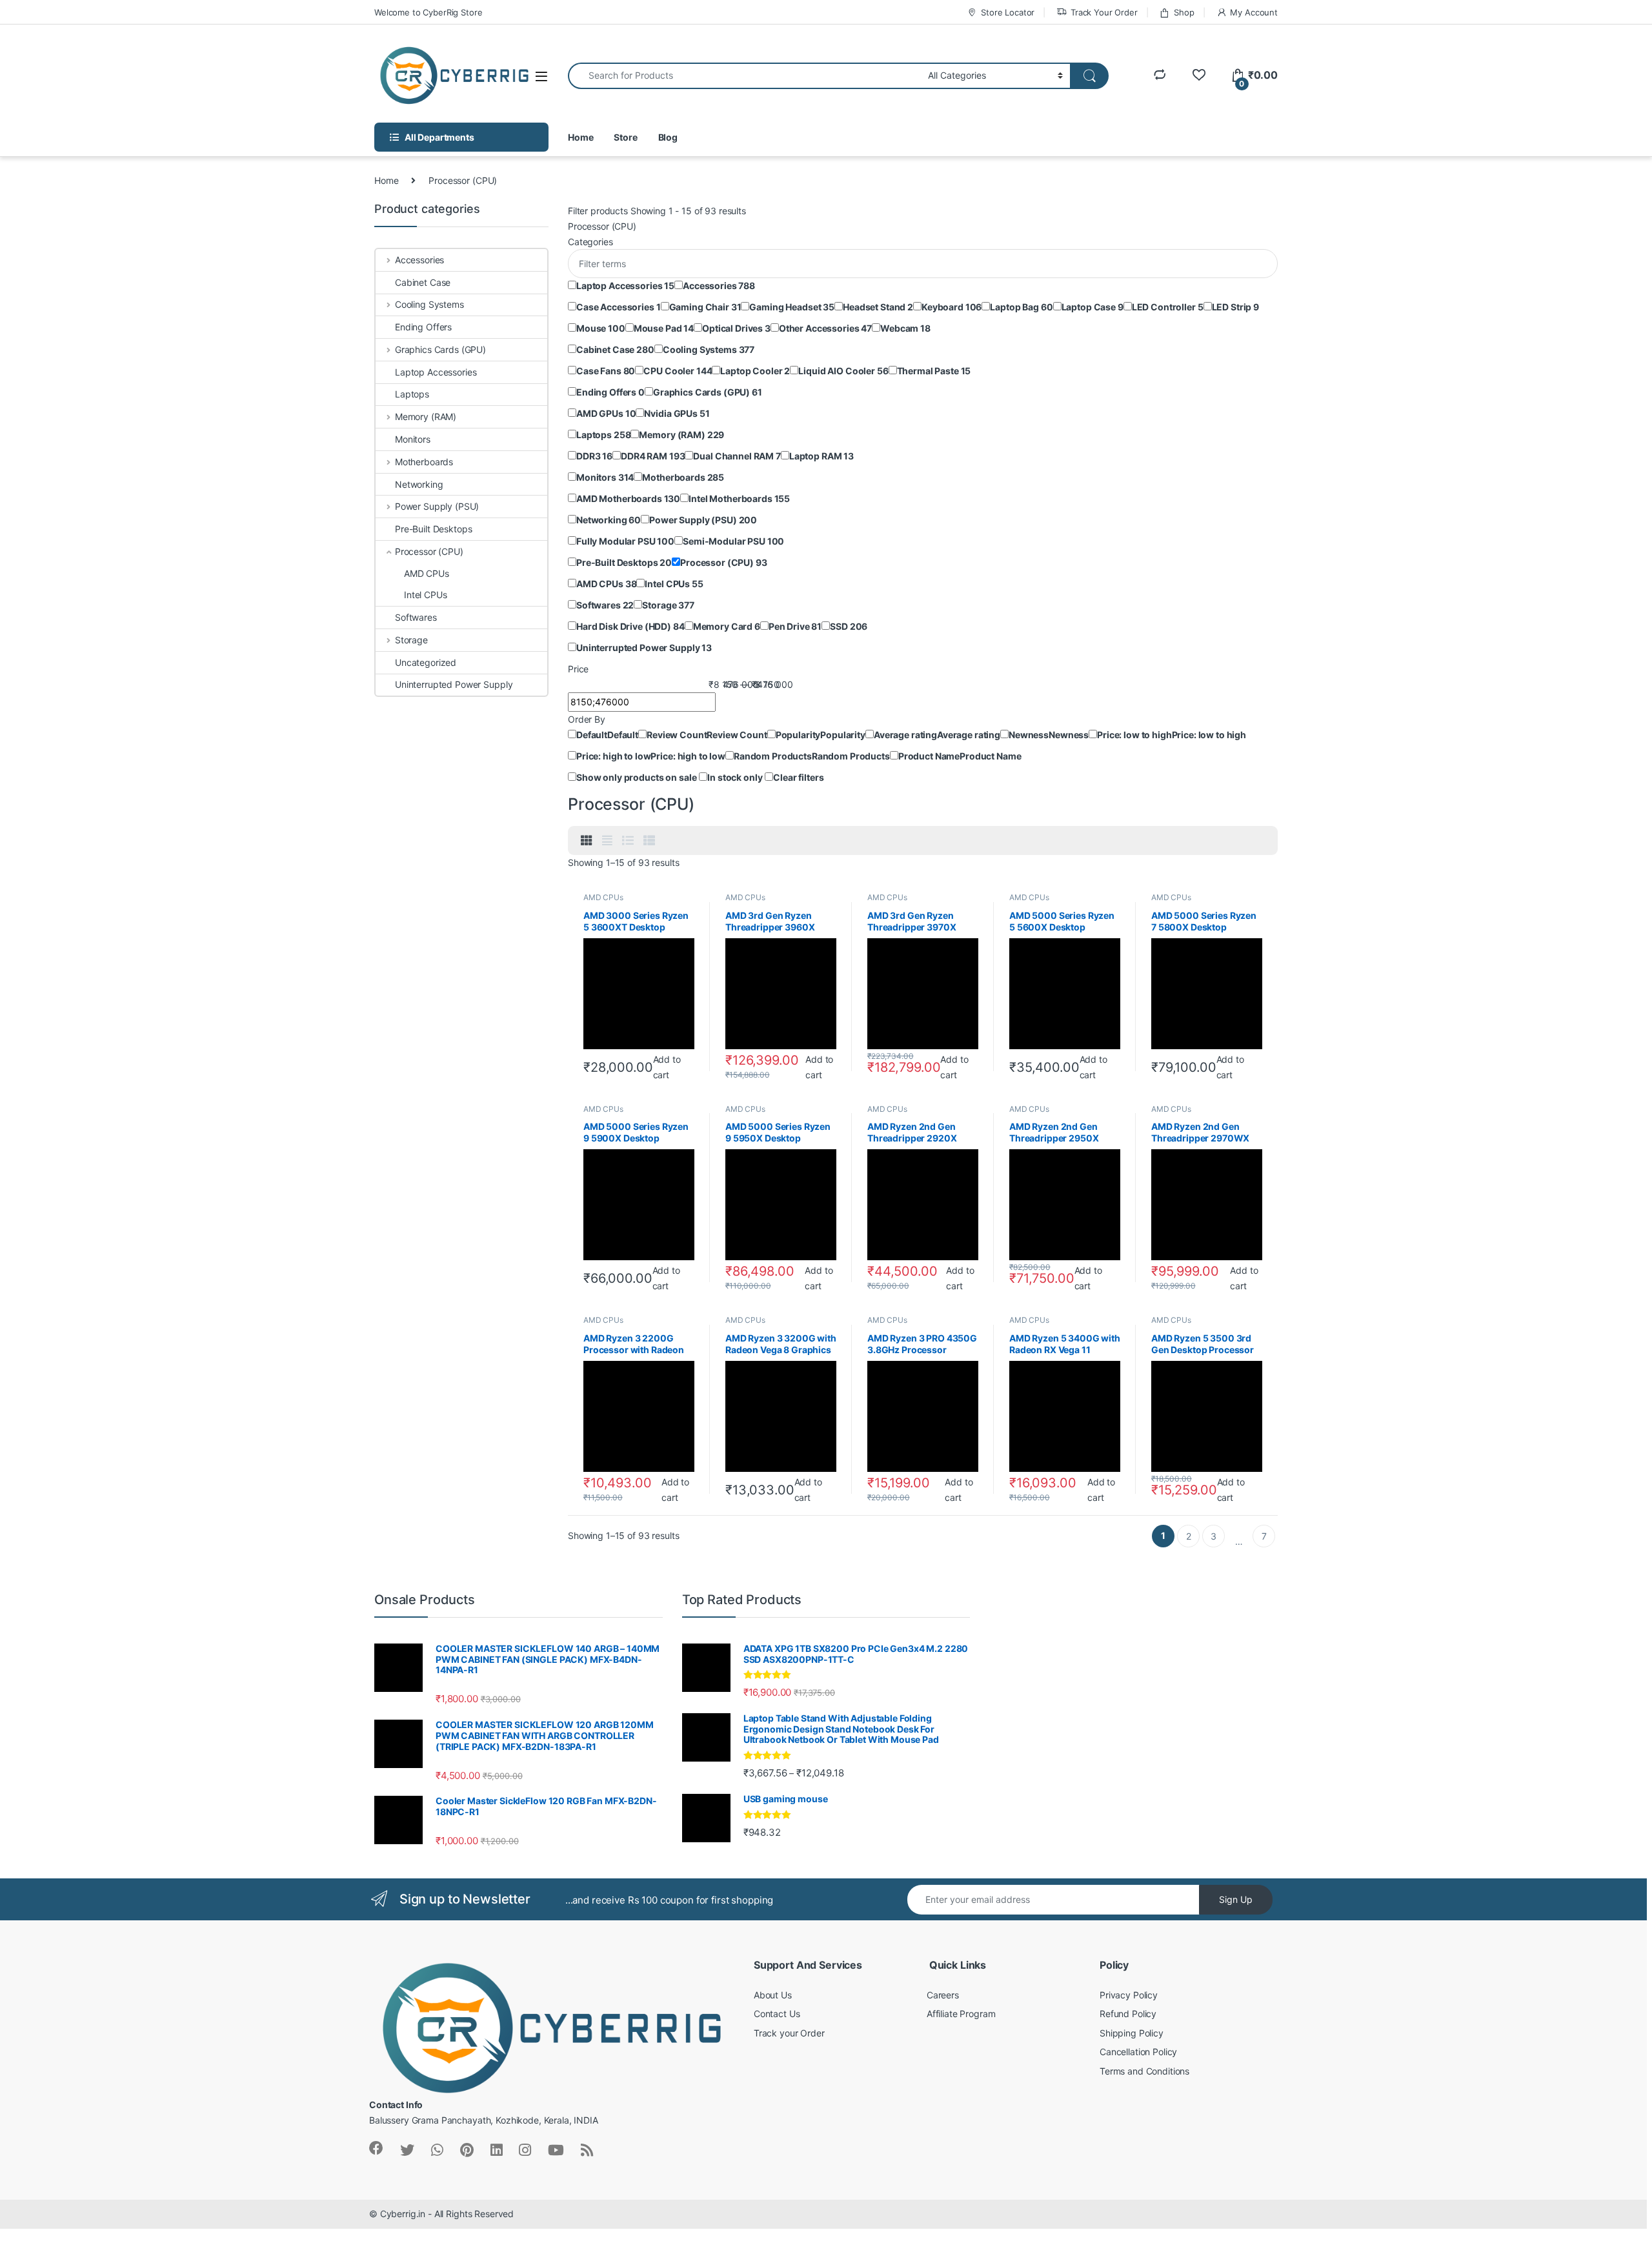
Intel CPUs (426, 595)
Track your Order (789, 2033)
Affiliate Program (961, 2014)
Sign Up (1236, 1899)
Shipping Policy (1132, 2033)
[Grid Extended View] (607, 841)
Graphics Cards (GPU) (440, 349)
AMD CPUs (603, 897)
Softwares (416, 617)
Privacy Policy (1129, 1995)
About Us (773, 1995)
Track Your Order (1104, 12)
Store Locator (1008, 12)
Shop (1184, 12)
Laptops (412, 394)
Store (625, 137)
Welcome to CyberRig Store (428, 12)
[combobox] (744, 76)
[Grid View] (587, 841)
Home (580, 137)
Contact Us (777, 2014)
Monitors (413, 439)
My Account (1254, 12)
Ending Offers (423, 327)
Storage (411, 640)
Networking (419, 484)
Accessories (419, 260)
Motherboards (424, 462)
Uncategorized (426, 662)
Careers (943, 1995)
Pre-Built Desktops (433, 529)
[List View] (628, 841)
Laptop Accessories (436, 372)
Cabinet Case (423, 282)
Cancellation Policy (1138, 2052)
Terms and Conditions (1144, 2071)
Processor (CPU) (429, 551)
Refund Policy (1128, 2014)
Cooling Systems (429, 304)
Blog (668, 137)
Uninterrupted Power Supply (454, 684)
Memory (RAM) (426, 417)
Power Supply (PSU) (437, 506)
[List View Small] (649, 841)
